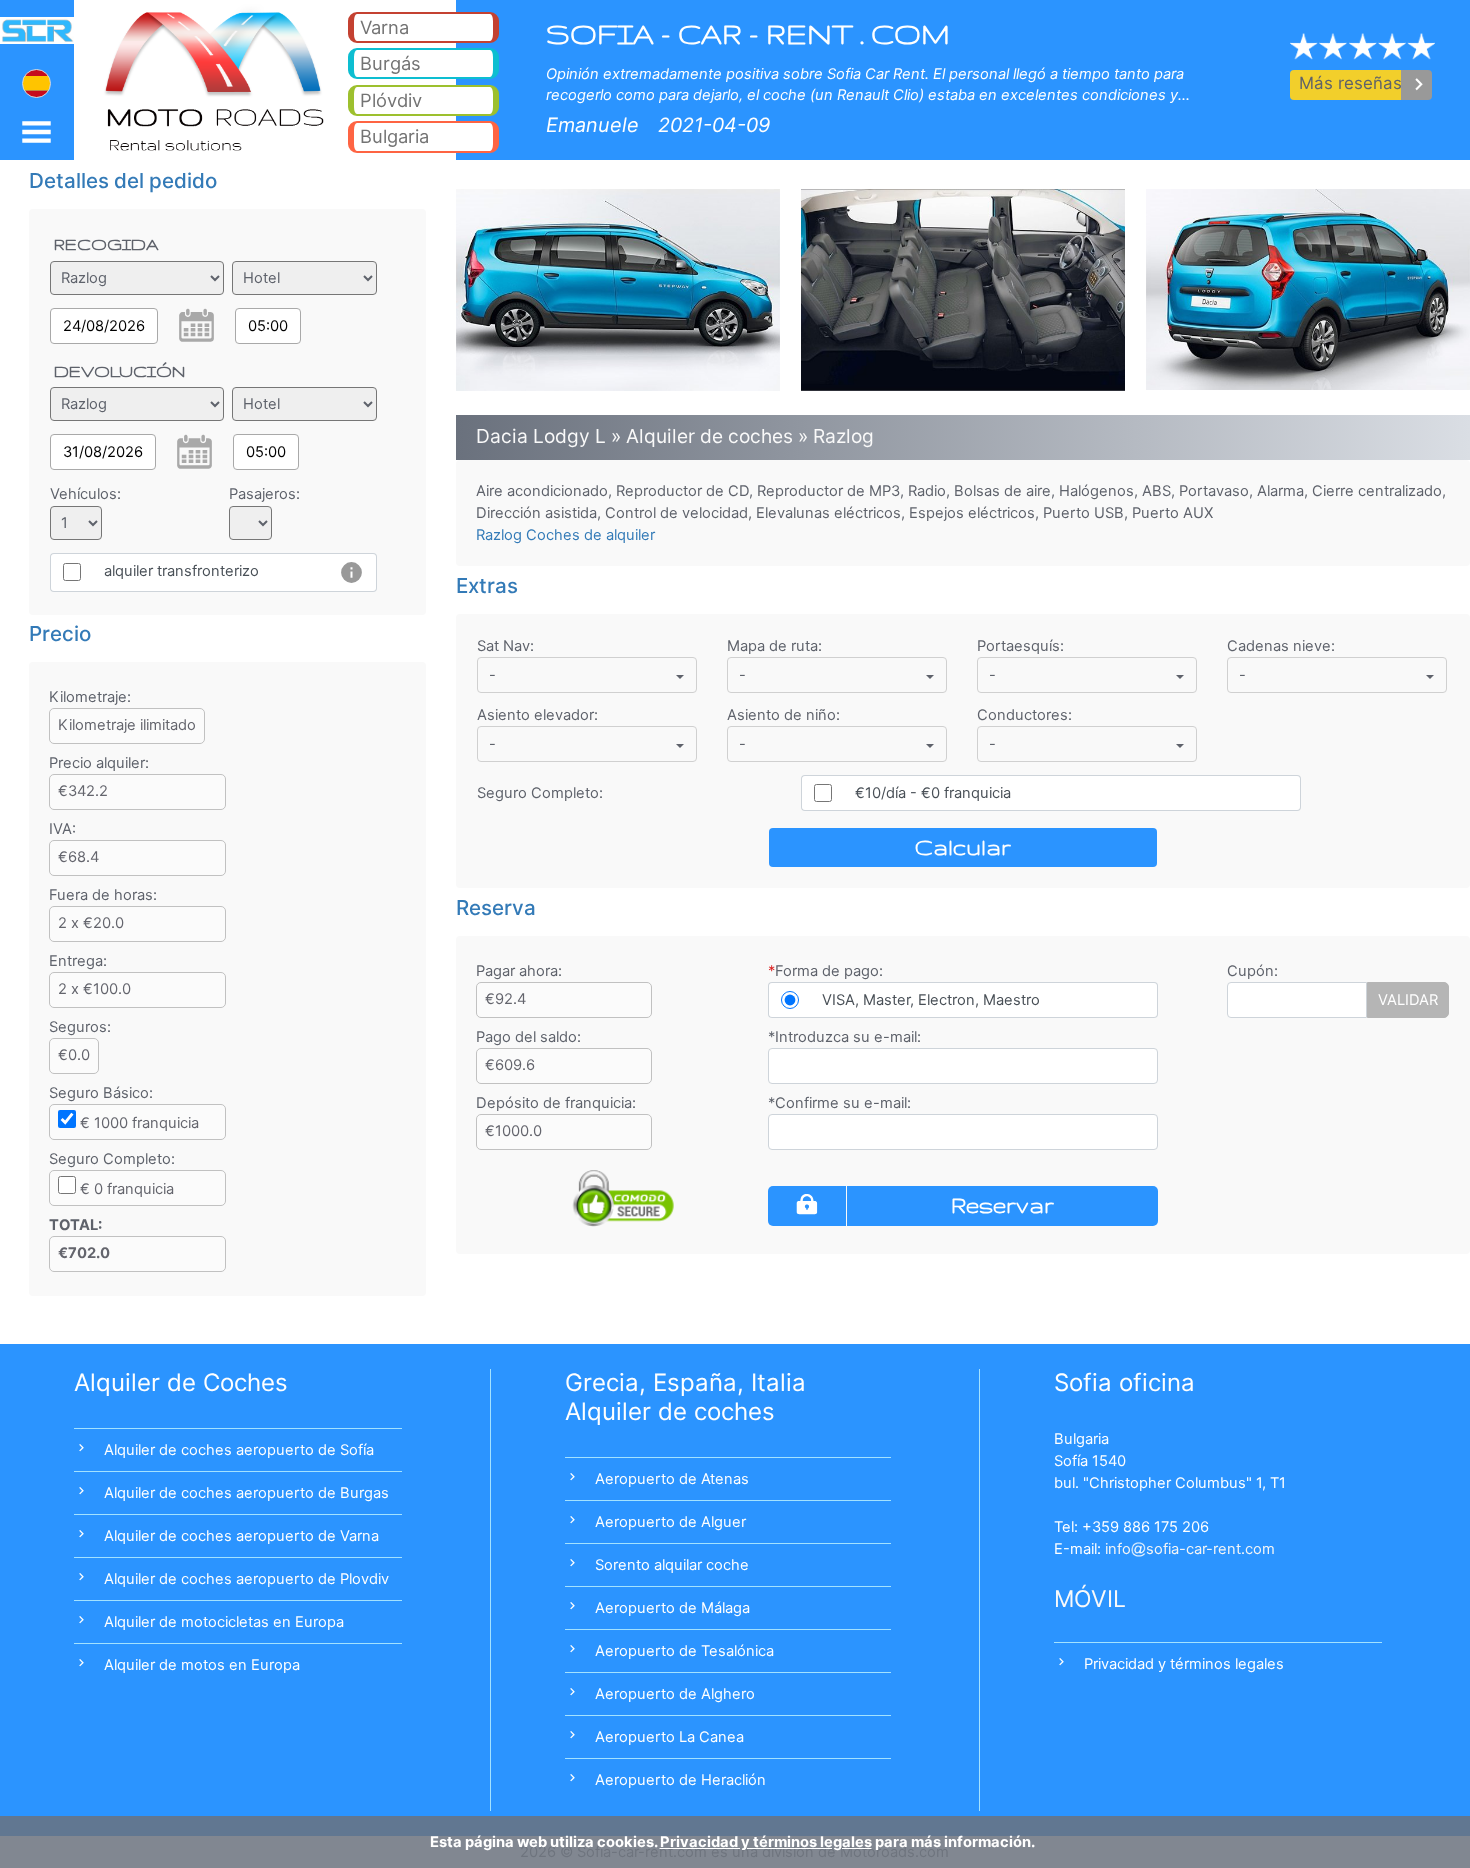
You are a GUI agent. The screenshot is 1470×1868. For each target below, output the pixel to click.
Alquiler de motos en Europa (202, 1665)
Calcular (963, 847)
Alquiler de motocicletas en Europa (224, 1622)
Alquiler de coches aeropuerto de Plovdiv (246, 1579)
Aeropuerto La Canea (669, 1737)
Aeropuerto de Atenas (672, 1479)
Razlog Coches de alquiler (565, 535)
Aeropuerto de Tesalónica (684, 1651)
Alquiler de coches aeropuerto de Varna (241, 1536)
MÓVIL (1090, 1599)
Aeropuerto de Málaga (672, 1608)
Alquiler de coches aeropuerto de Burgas (246, 1493)
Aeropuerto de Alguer (670, 1522)
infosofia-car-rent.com (1190, 1549)
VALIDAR (1408, 1000)
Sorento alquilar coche (672, 1565)
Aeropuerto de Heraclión (680, 1780)
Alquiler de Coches (181, 1382)
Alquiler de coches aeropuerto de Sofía (239, 1450)
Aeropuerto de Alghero (675, 1694)
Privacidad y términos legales (1184, 1664)
